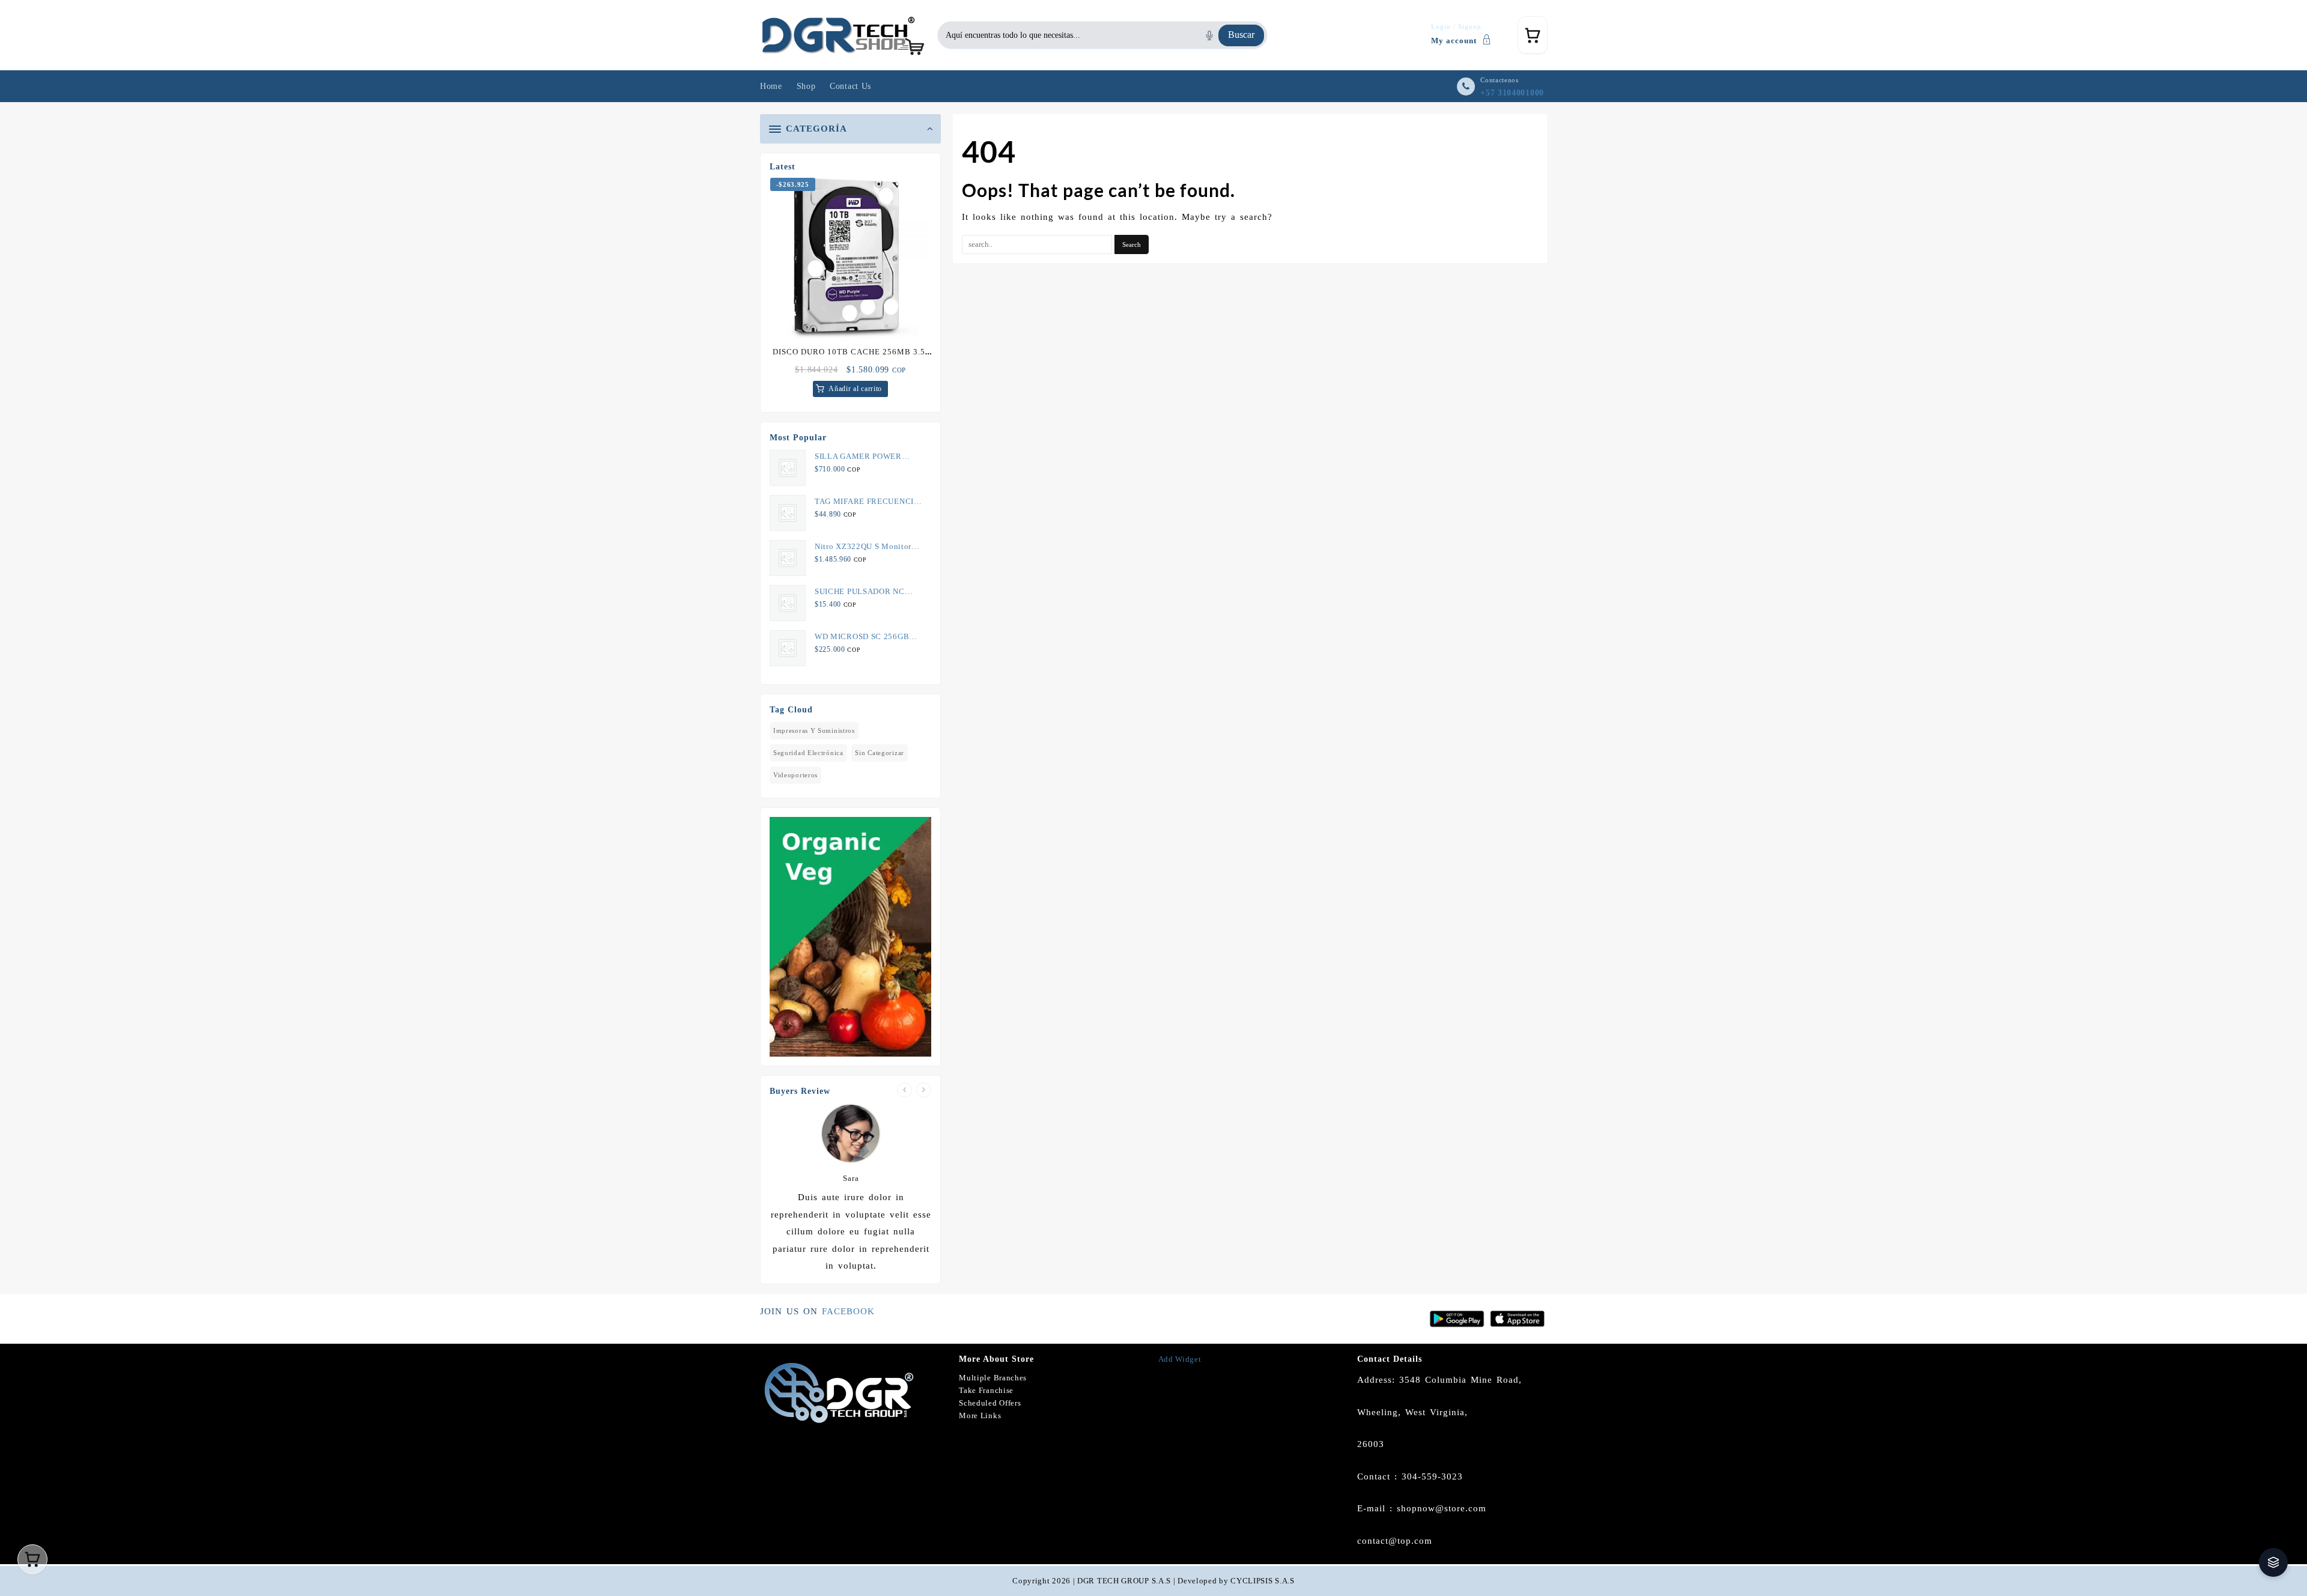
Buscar (1241, 35)
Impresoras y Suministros (814, 730)
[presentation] (904, 1090)
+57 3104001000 (1512, 93)
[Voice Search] (1209, 35)
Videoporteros (795, 775)
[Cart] (1533, 35)
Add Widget (1180, 1359)
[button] (2273, 1562)
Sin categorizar (880, 753)
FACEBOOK (848, 1311)
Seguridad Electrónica (808, 753)
